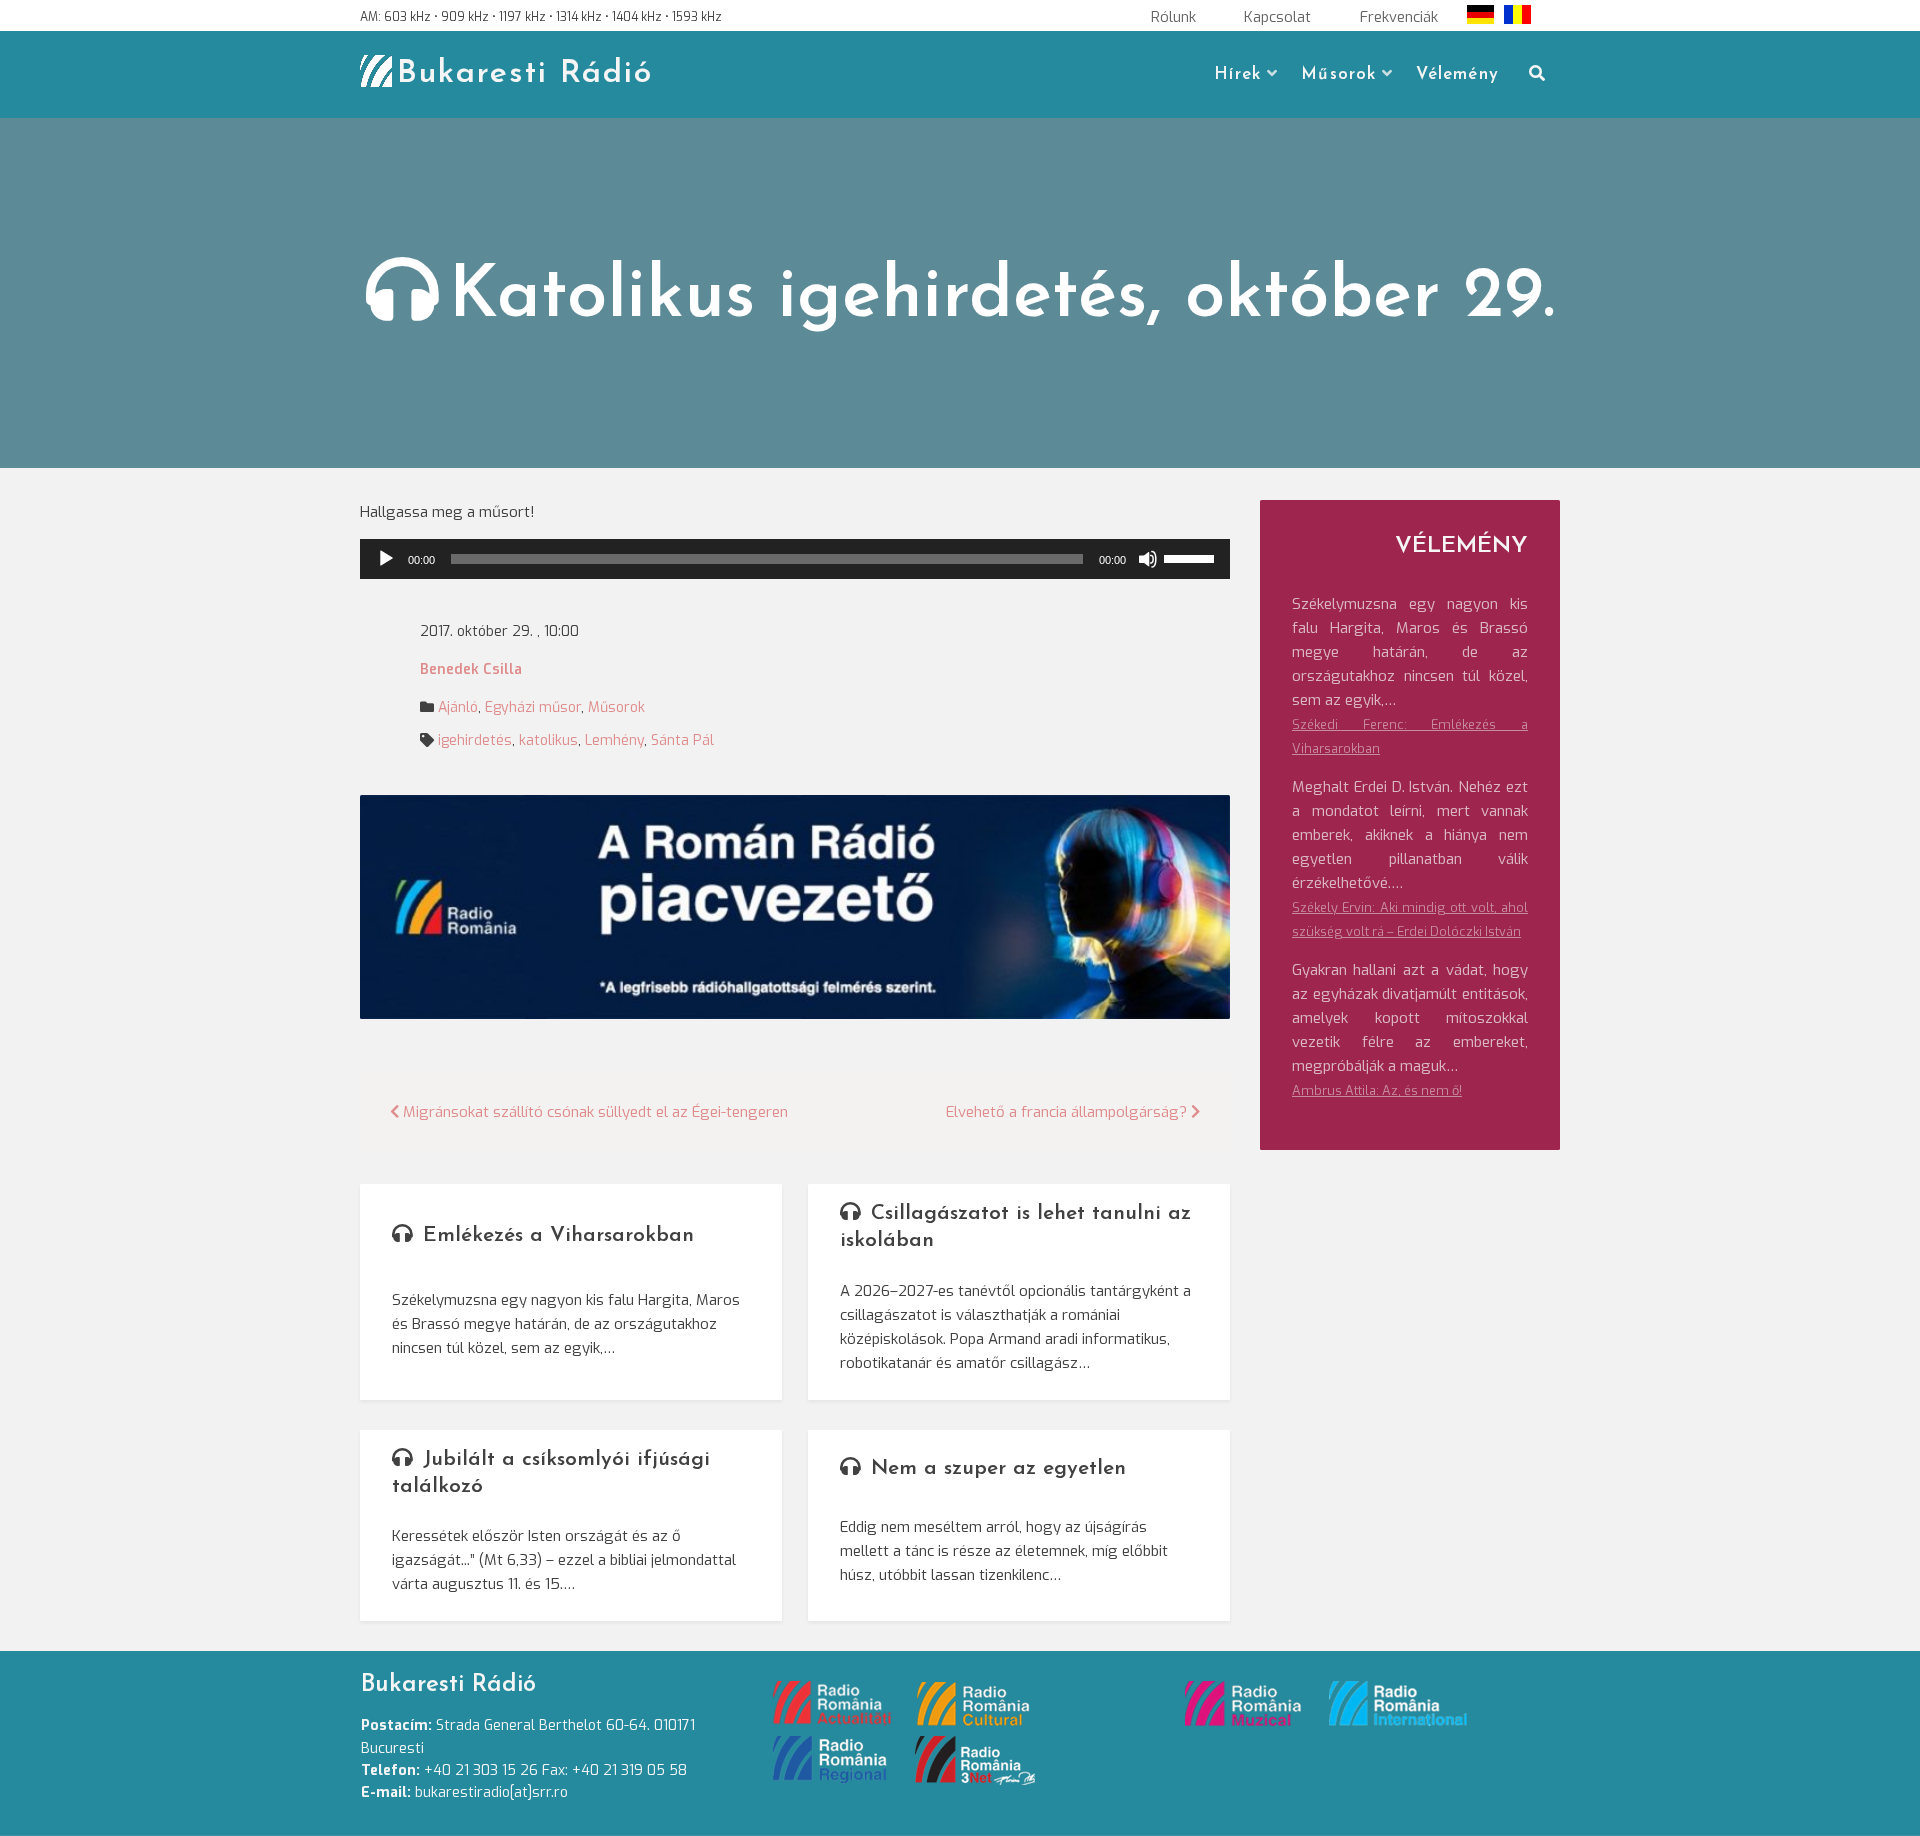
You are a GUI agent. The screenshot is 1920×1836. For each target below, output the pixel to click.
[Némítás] (1148, 559)
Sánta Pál (682, 740)
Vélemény (1457, 74)
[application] (795, 559)
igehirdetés (475, 740)
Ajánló (458, 707)
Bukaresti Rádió (525, 74)
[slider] (1192, 557)
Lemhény (614, 740)
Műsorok (1338, 74)
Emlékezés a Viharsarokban (558, 1235)
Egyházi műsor (533, 707)
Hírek (1237, 74)
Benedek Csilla (471, 669)
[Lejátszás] (386, 559)
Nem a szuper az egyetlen (998, 1468)
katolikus (548, 740)
